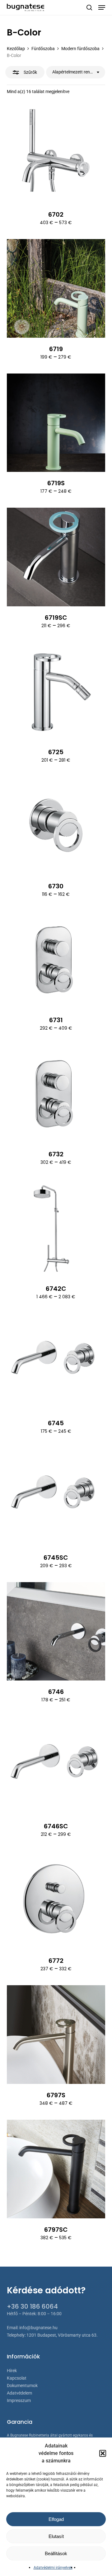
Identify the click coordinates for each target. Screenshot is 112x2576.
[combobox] (76, 72)
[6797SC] (56, 2169)
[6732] (56, 1094)
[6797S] (56, 2035)
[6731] (56, 960)
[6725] (56, 691)
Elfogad (56, 2519)
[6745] (56, 1363)
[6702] (56, 154)
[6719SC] (56, 557)
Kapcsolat (17, 2378)
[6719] (56, 288)
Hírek (12, 2371)
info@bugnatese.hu (38, 2328)
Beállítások (56, 2553)
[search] (89, 7)
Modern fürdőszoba (80, 49)
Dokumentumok (22, 2386)
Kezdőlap (16, 49)
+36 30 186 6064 (32, 2306)
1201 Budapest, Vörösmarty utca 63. (62, 2335)
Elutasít (56, 2536)
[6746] (56, 1631)
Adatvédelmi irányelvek (53, 2568)
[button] (103, 2453)
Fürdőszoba (43, 49)
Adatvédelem (19, 2393)
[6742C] (56, 1228)
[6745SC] (56, 1497)
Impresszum (19, 2400)
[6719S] (56, 423)
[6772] (56, 1900)
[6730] (56, 826)
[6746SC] (56, 1766)
